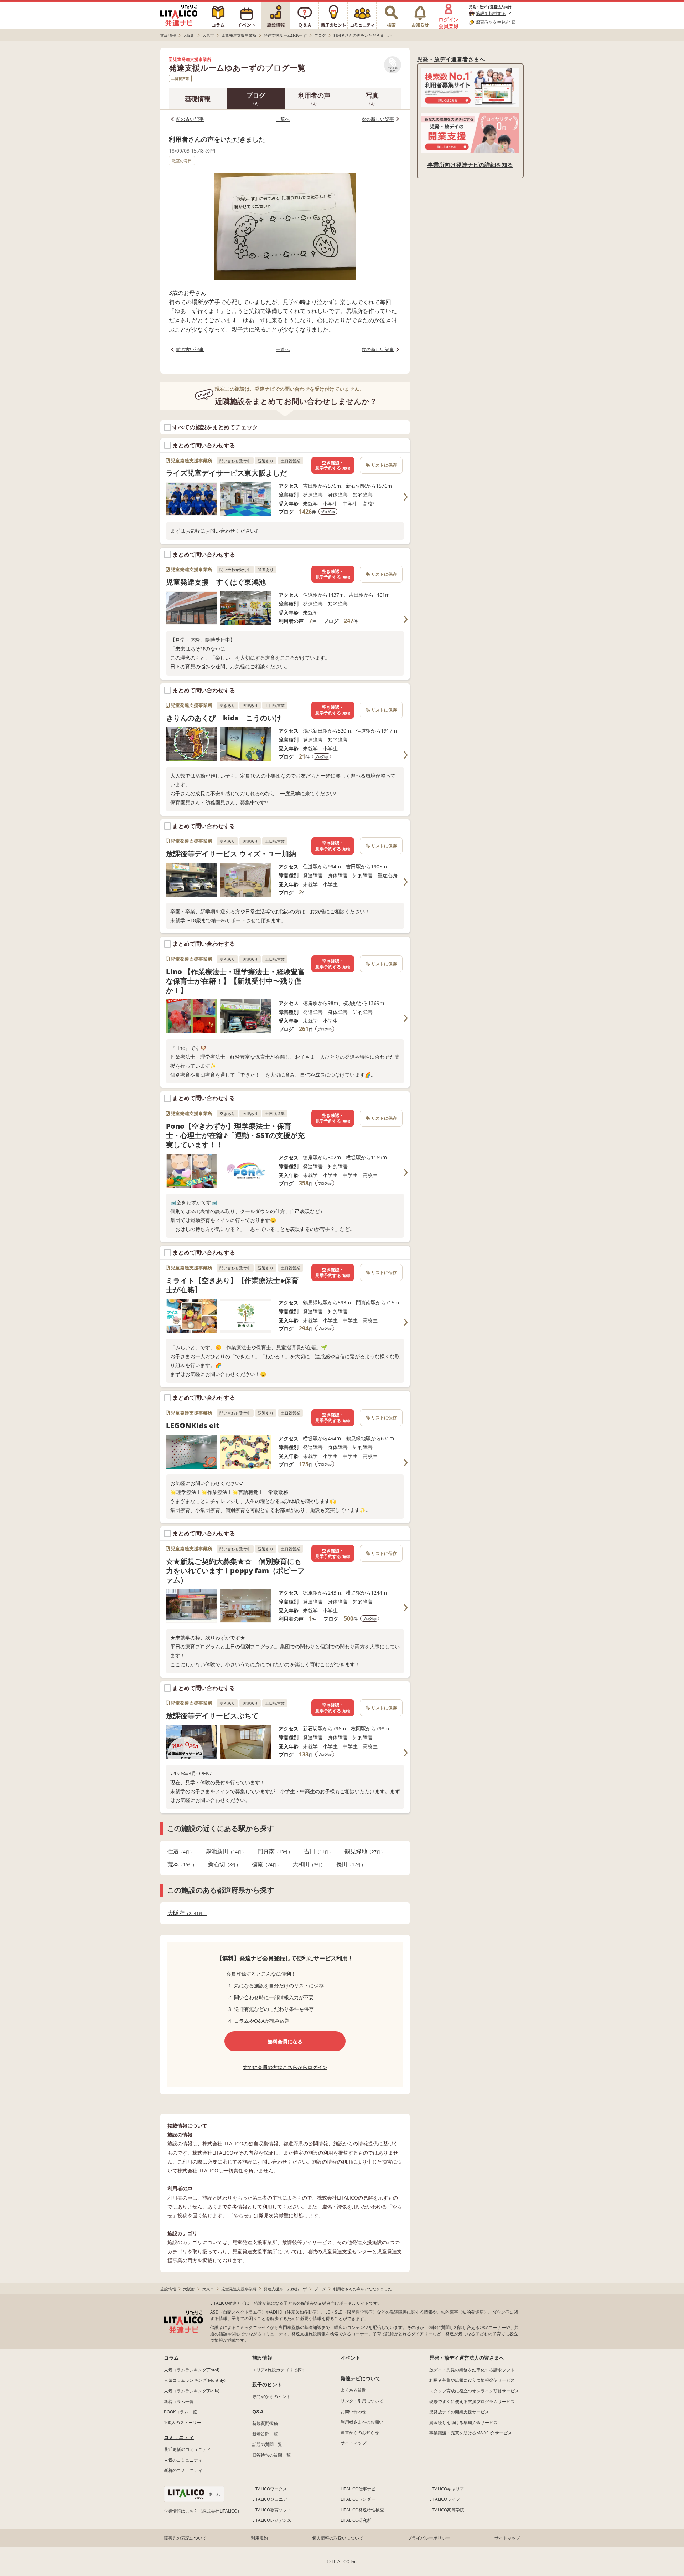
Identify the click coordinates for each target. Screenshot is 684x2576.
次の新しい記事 (378, 119)
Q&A (258, 2411)
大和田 (307, 1864)
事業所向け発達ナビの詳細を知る (470, 165)
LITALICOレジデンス (272, 2520)
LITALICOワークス (270, 2489)
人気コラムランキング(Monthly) (195, 2380)
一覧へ (283, 119)
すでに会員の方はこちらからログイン (285, 2067)
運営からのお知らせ (360, 2433)
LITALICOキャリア (447, 2489)
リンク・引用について (362, 2401)
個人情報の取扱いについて (338, 2538)
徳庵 (264, 1864)
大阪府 (185, 1913)
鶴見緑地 (363, 1851)
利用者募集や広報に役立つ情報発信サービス (472, 2380)
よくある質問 (353, 2390)
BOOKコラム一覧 (180, 2412)
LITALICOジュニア (270, 2499)
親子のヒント (267, 2384)
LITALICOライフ (445, 2499)
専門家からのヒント (271, 2397)
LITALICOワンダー (358, 2499)
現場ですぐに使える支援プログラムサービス (472, 2401)
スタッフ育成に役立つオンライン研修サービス (474, 2391)
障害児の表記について (185, 2538)
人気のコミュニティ (183, 2460)
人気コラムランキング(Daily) (192, 2391)
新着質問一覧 (265, 2434)
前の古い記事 (190, 119)
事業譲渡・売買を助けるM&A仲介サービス (471, 2433)
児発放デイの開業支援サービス (459, 2412)
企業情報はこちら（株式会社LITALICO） (203, 2511)
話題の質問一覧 (267, 2444)
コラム (171, 2358)
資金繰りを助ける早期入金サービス (463, 2423)
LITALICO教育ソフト (272, 2510)
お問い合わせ (353, 2411)
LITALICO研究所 (356, 2520)
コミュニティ (179, 2437)
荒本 (180, 1864)
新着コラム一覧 (179, 2401)
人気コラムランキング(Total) (192, 2370)
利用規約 (259, 2538)
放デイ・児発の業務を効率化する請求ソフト (472, 2370)
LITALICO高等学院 (447, 2510)
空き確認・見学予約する (333, 465)
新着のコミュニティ (183, 2470)
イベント (351, 2358)
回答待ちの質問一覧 (271, 2455)
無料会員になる (285, 2041)
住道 (179, 1851)
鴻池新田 (224, 1851)
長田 (349, 1864)
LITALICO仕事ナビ (358, 2489)
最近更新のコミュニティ (187, 2449)
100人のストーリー (183, 2423)
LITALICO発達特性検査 (362, 2510)
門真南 (273, 1851)
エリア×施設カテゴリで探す (279, 2370)
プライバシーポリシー (429, 2538)
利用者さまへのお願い (362, 2422)
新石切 (222, 1864)
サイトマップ (353, 2443)
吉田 (316, 1851)
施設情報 (262, 2358)
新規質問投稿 (265, 2423)
